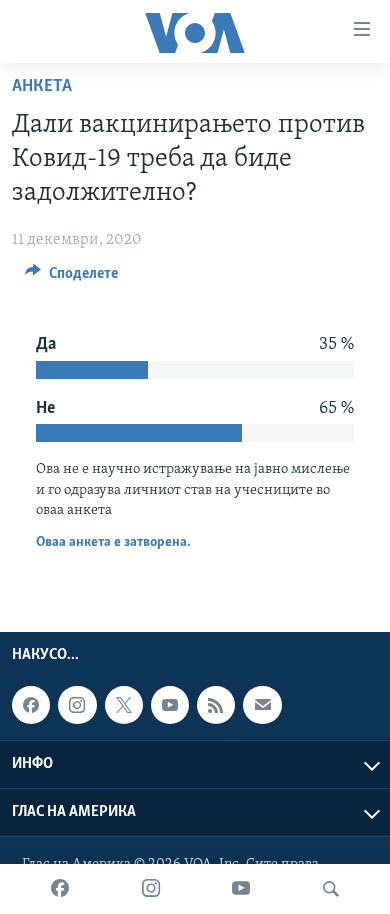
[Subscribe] (262, 705)
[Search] (331, 889)
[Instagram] (151, 889)
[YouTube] (241, 889)
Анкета (42, 87)
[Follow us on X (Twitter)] (124, 705)
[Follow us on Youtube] (170, 705)
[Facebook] (60, 889)
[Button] (71, 278)
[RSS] (216, 705)
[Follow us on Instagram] (77, 705)
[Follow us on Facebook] (31, 705)
